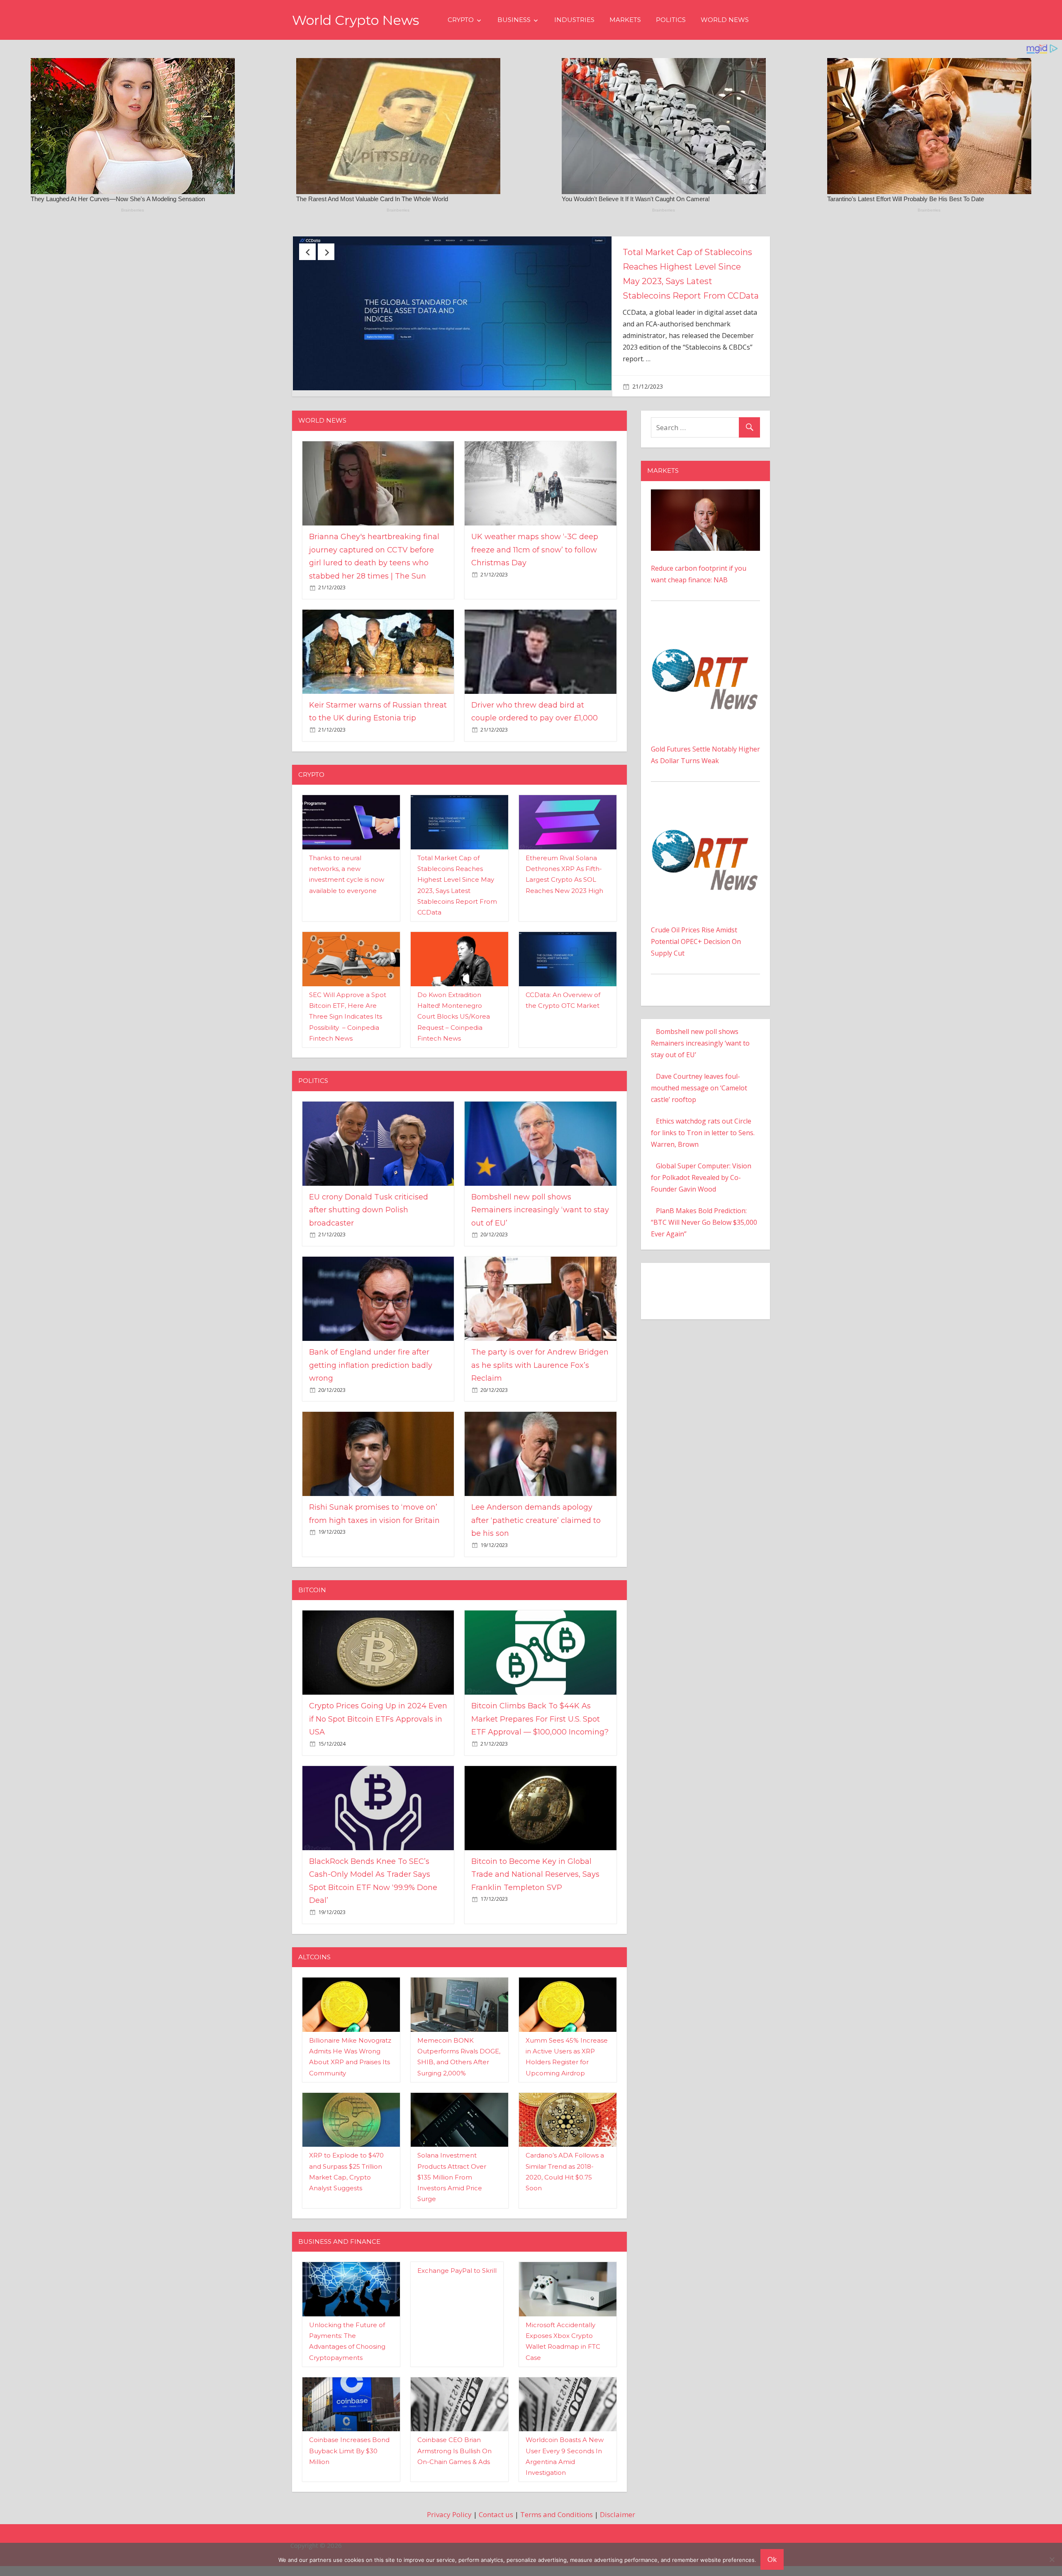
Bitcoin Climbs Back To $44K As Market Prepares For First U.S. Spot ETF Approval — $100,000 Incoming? (540, 1737)
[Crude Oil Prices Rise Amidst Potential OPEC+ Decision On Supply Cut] (705, 827)
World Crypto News (356, 20)
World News (725, 20)
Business (514, 20)
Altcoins (314, 1974)
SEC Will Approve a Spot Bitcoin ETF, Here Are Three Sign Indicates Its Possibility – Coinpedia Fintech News (348, 1034)
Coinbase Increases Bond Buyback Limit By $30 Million (349, 2469)
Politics (671, 20)
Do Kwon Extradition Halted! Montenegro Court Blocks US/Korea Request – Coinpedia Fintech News (454, 1034)
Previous (307, 252)
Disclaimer (617, 2532)
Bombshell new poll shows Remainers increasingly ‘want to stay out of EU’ (540, 1227)
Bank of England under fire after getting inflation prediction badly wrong (371, 1383)
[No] (1052, 2559)
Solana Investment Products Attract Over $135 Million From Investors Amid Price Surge (452, 2195)
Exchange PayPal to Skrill (457, 2288)
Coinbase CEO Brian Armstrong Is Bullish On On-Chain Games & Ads (454, 2469)
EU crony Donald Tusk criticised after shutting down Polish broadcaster (369, 1227)
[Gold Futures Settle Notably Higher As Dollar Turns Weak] (705, 646)
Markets (625, 20)
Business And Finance (339, 2259)
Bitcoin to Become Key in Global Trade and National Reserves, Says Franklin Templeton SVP (535, 1892)
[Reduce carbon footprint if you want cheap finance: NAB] (705, 513)
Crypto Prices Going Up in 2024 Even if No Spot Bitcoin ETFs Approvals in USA (378, 1737)
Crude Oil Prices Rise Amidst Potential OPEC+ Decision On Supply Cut (696, 959)
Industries (574, 20)
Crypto (461, 20)
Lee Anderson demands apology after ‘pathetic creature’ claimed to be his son (536, 1538)
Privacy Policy (449, 2532)
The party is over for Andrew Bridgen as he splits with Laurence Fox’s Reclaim (540, 1383)
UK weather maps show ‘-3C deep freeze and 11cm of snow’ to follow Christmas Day (689, 267)
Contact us (496, 2532)
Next (326, 252)
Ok (772, 2559)
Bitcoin (312, 1607)
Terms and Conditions (557, 2532)
